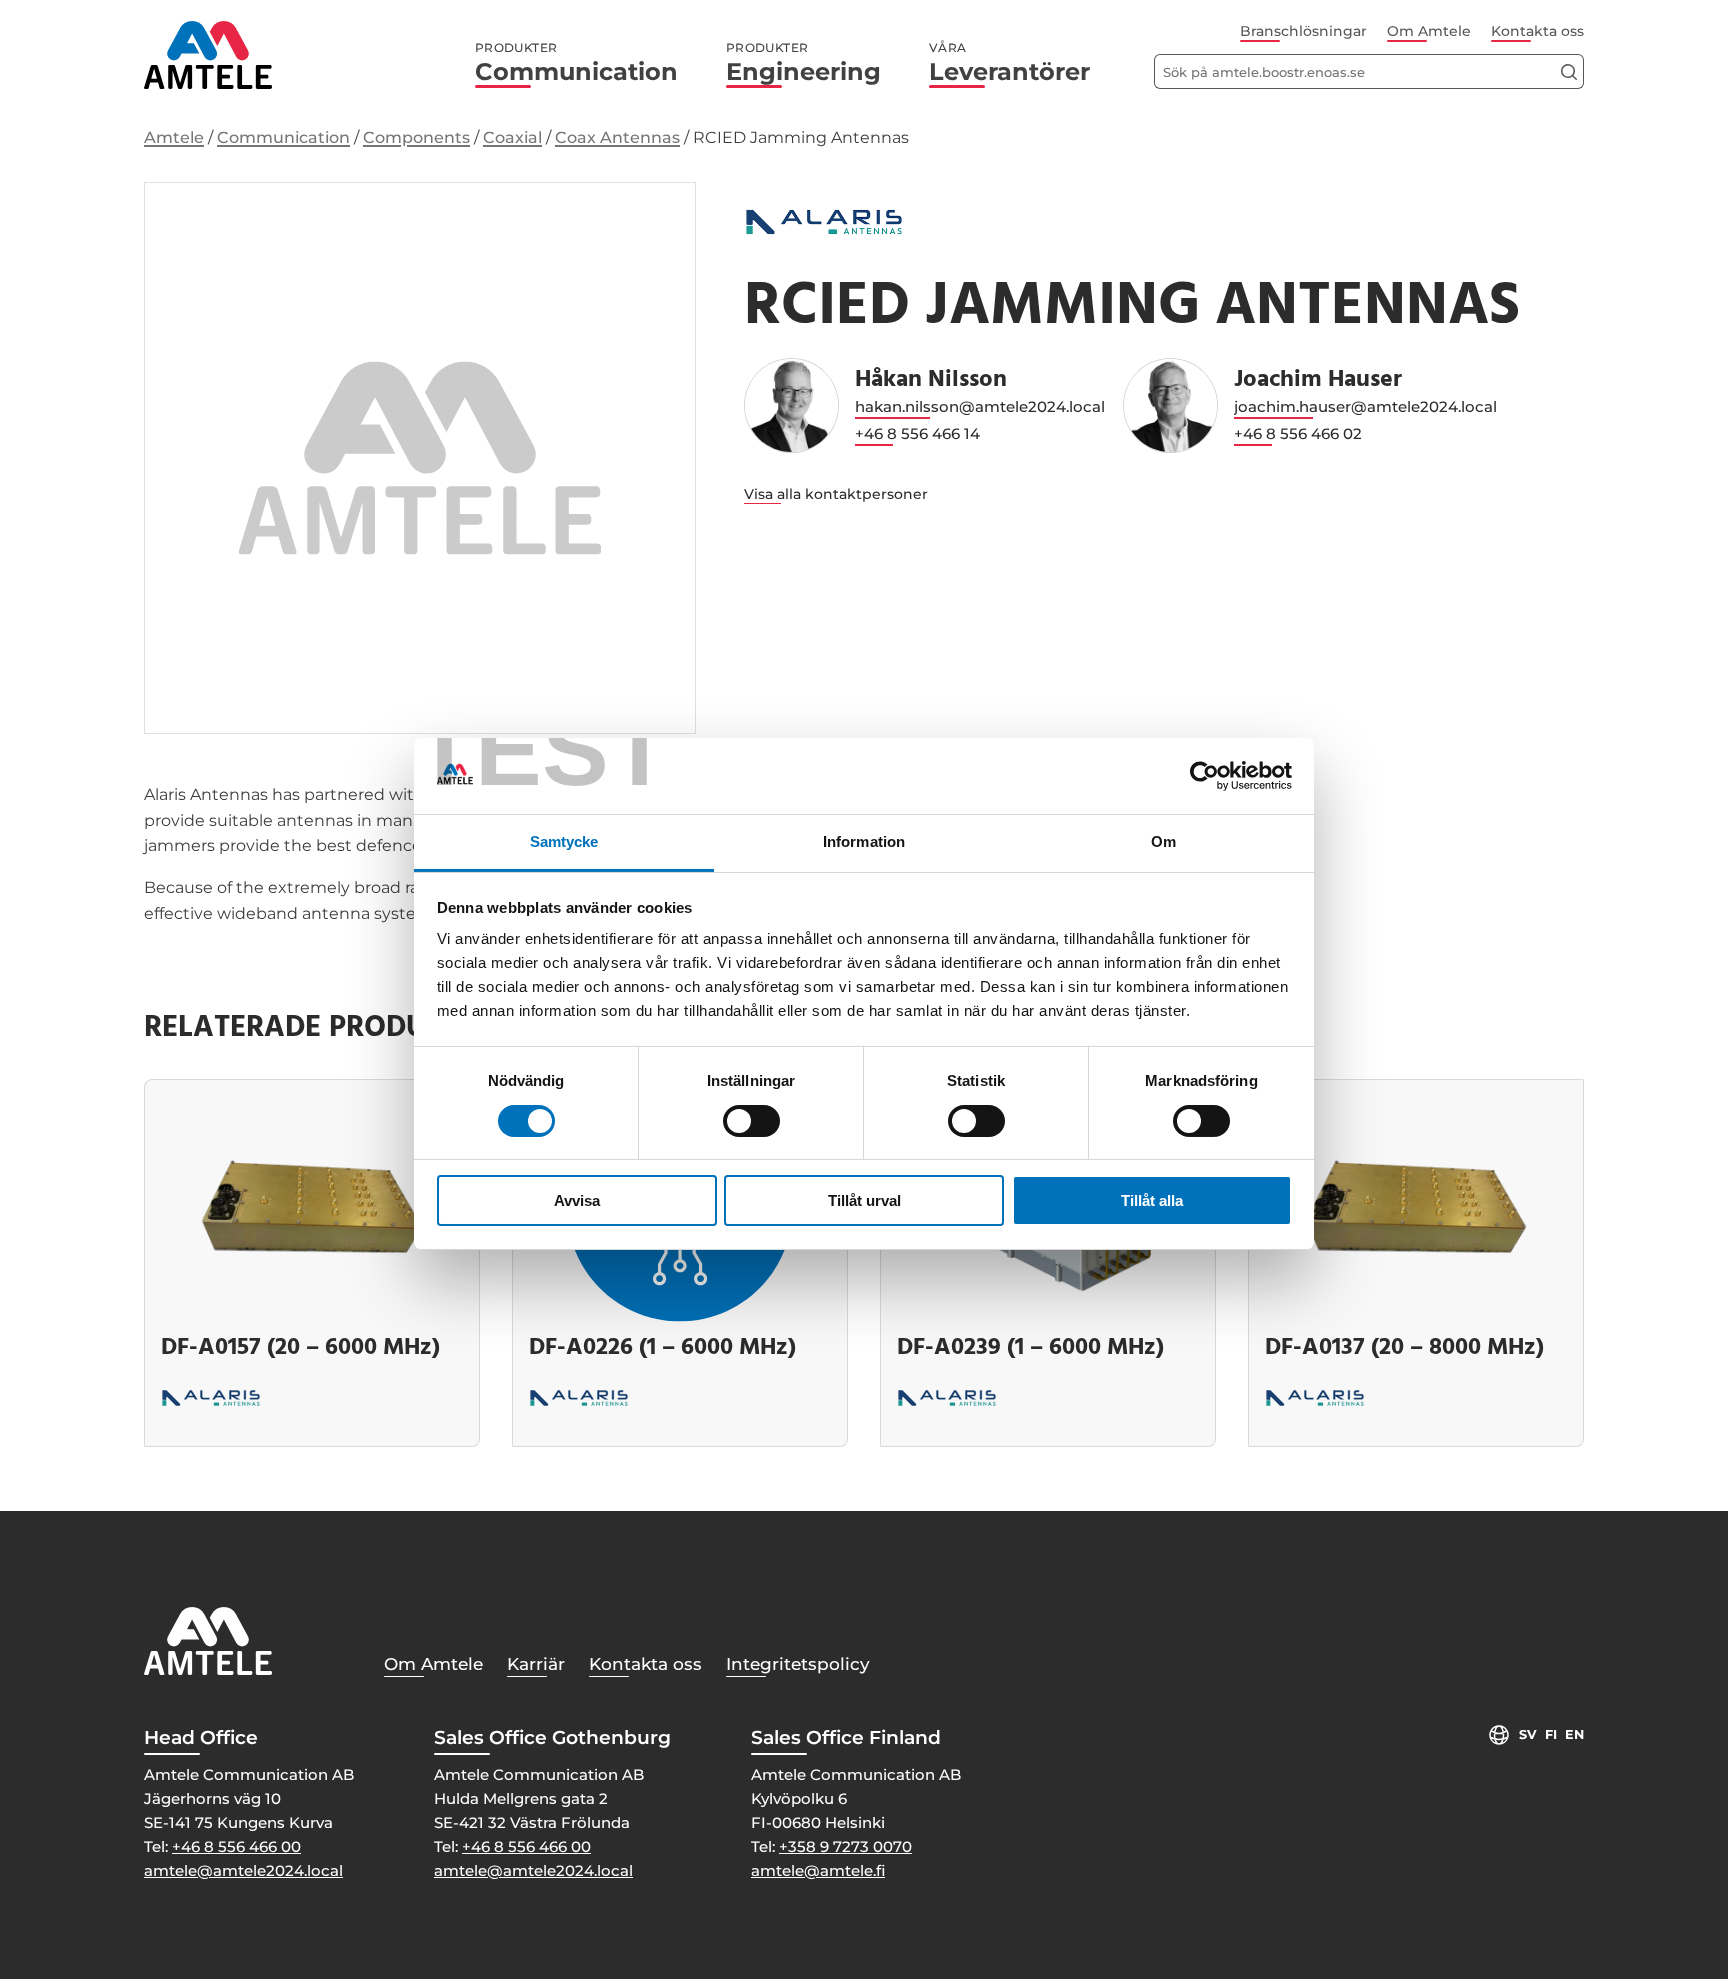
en (1574, 1734)
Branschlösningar (1303, 31)
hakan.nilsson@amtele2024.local (980, 406)
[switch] (751, 1121)
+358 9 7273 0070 (845, 1846)
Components (416, 137)
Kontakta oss (1537, 31)
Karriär (536, 1664)
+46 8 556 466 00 (236, 1846)
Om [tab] (1163, 841)
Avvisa (577, 1200)
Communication (576, 63)
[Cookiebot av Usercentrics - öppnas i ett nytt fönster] (1204, 776)
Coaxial (512, 137)
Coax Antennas (617, 137)
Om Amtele (1429, 31)
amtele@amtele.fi (818, 1870)
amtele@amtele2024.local (243, 1870)
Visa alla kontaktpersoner (836, 494)
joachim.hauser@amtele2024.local (1365, 406)
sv (1528, 1734)
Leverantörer (1009, 63)
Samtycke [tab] (564, 841)
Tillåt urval (864, 1200)
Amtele (174, 137)
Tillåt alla (1152, 1200)
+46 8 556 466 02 (1298, 433)
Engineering (803, 63)
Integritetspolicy (798, 1664)
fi (1551, 1734)
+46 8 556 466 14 (917, 433)
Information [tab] (864, 841)
